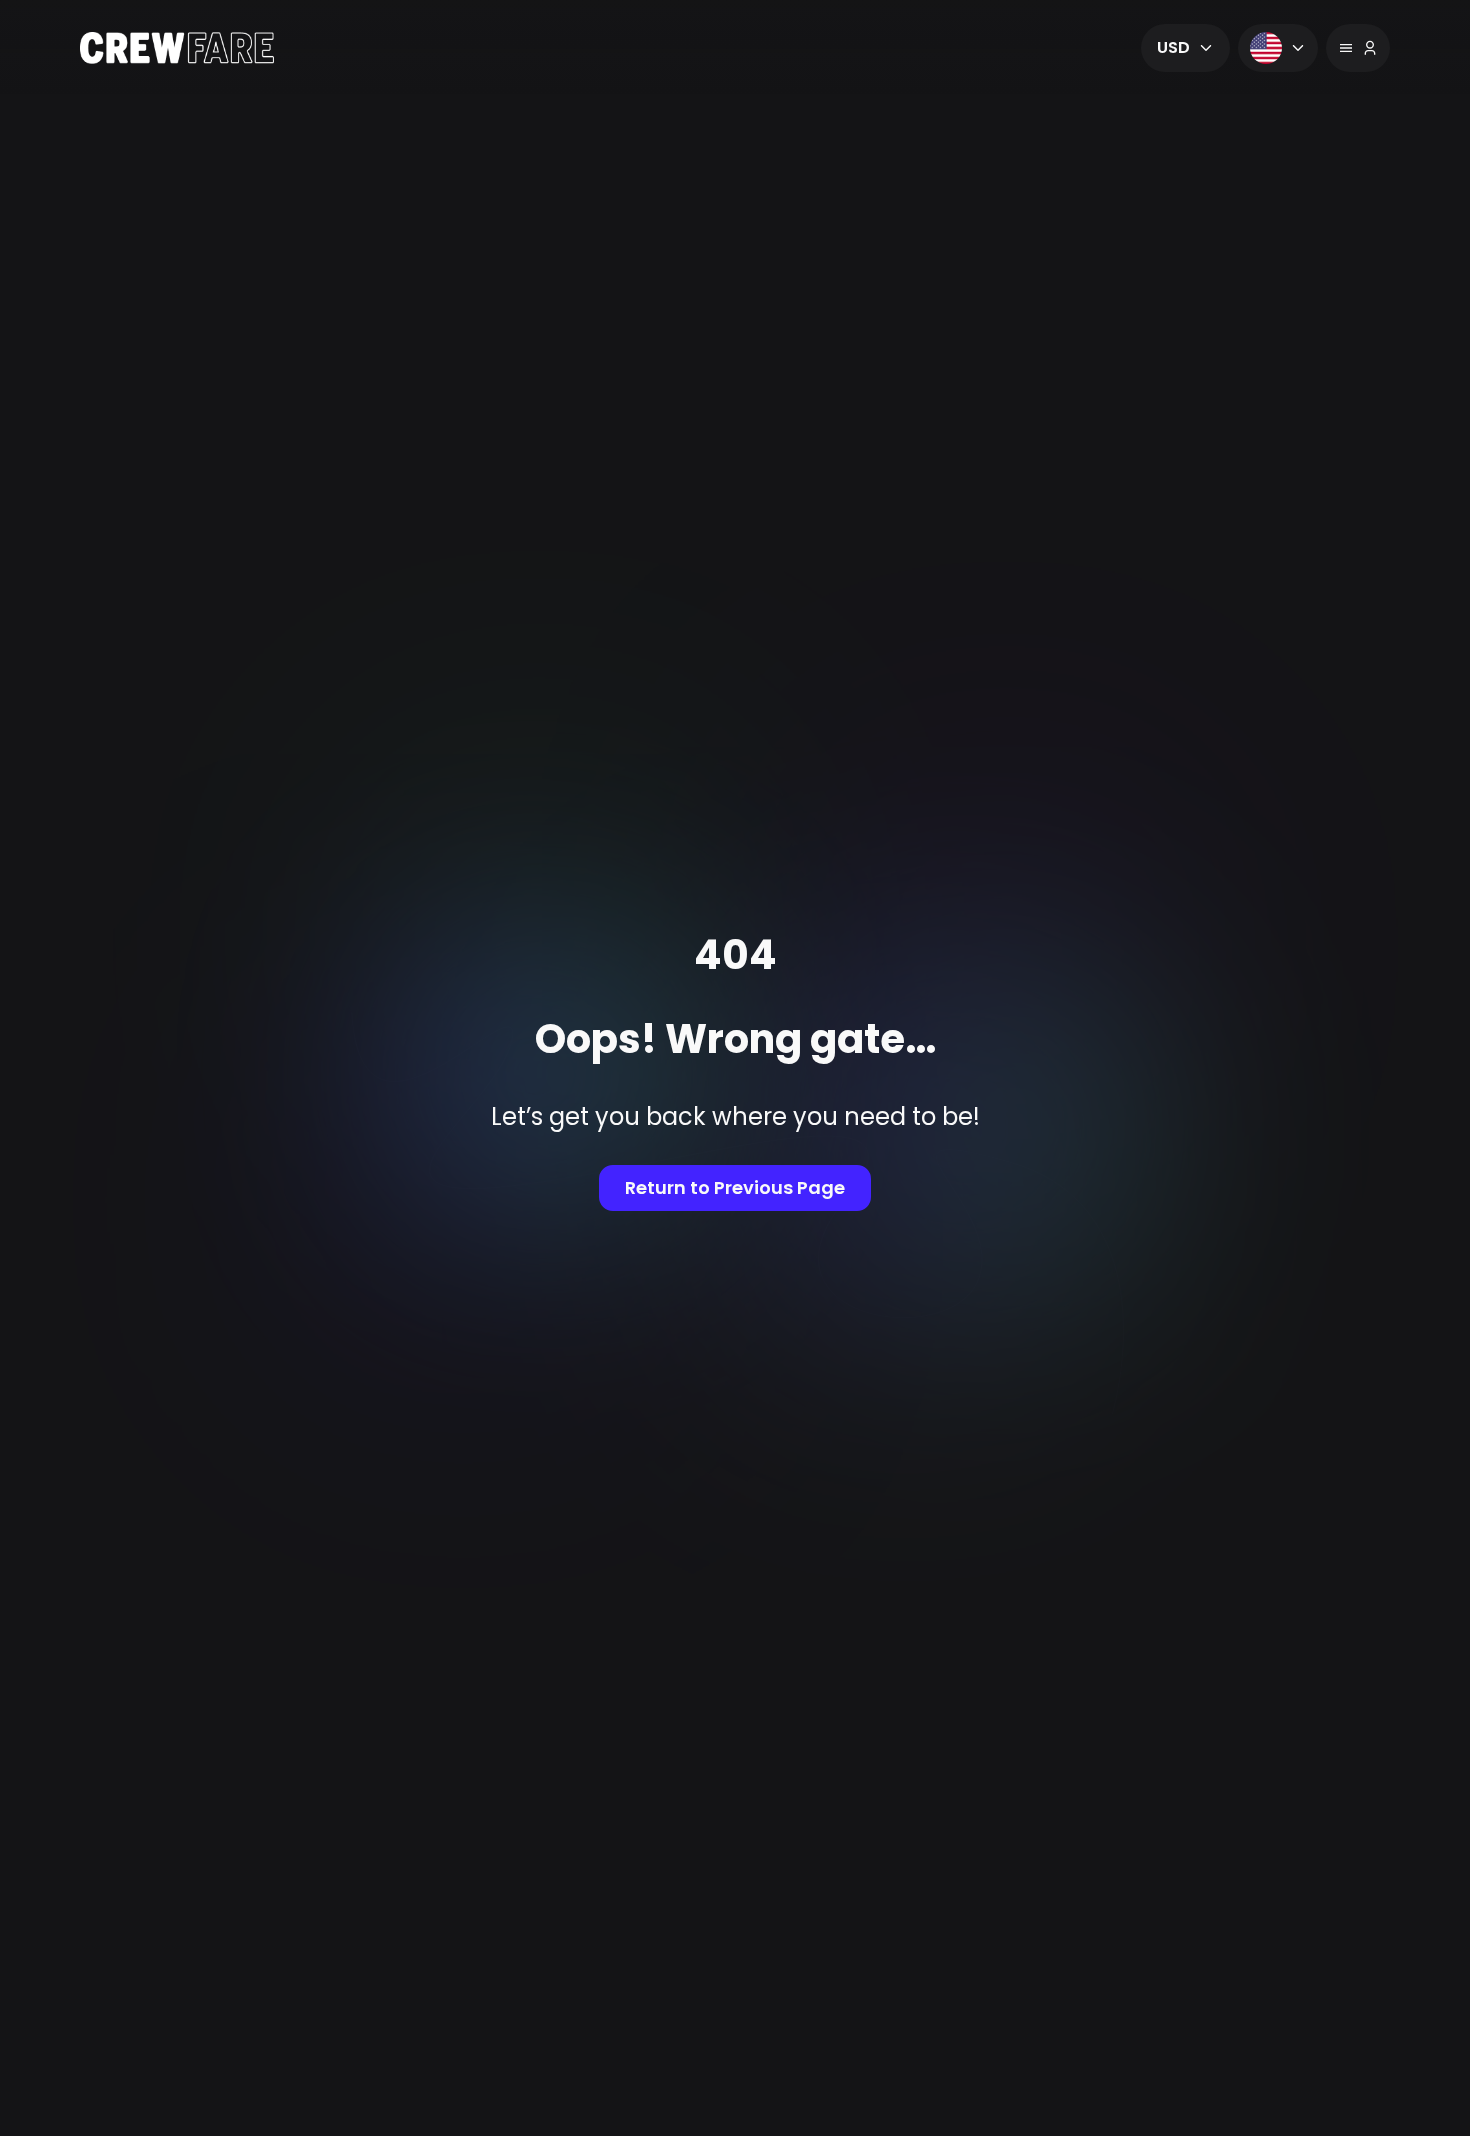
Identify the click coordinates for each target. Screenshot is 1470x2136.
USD (1173, 47)
